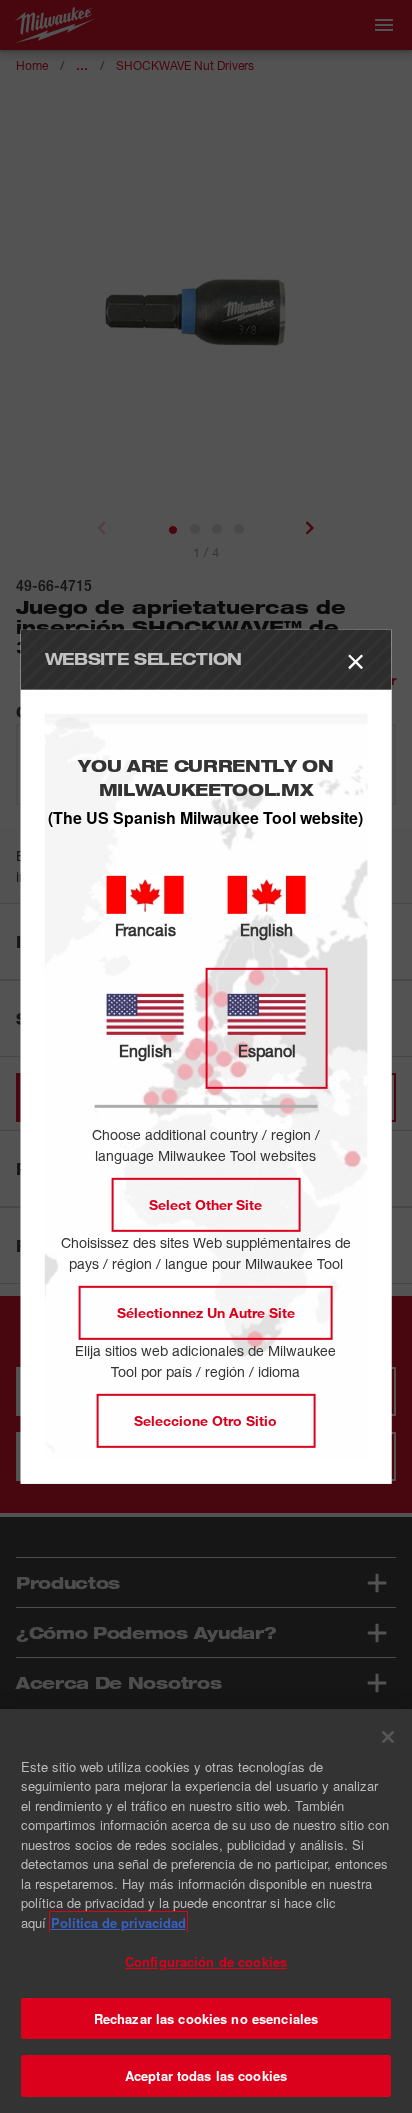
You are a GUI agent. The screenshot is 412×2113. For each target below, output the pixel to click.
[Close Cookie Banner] (388, 1737)
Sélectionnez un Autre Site (206, 1312)
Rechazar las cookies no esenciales (206, 2018)
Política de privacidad (118, 1922)
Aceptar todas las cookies (206, 2075)
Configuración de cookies (206, 1961)
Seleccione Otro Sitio (205, 1420)
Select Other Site (205, 1204)
